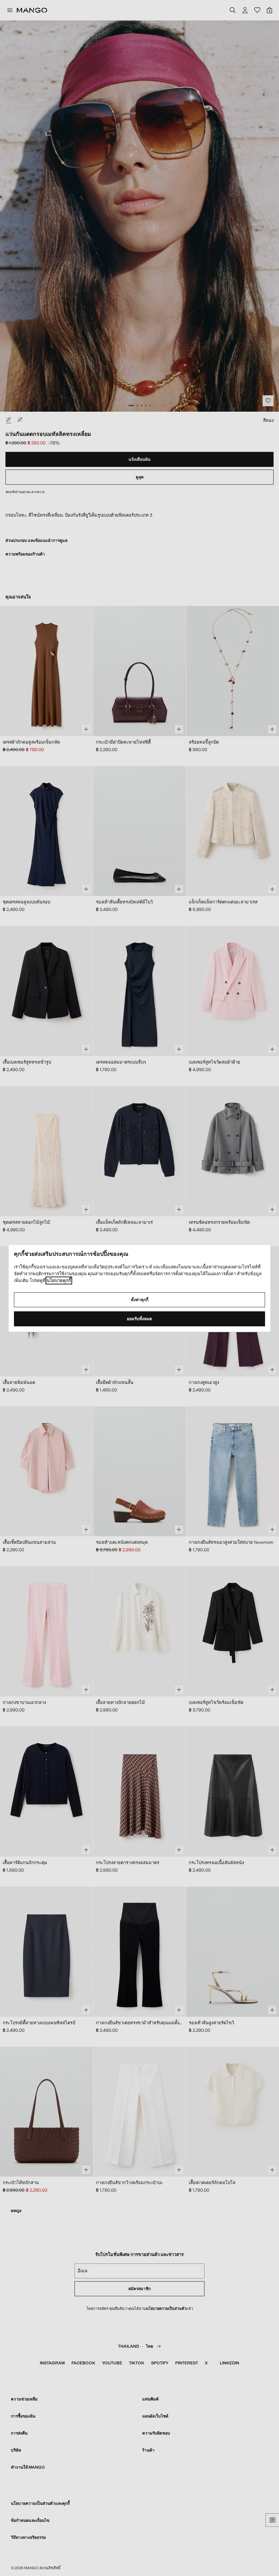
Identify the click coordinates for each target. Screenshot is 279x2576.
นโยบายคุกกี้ (59, 1281)
